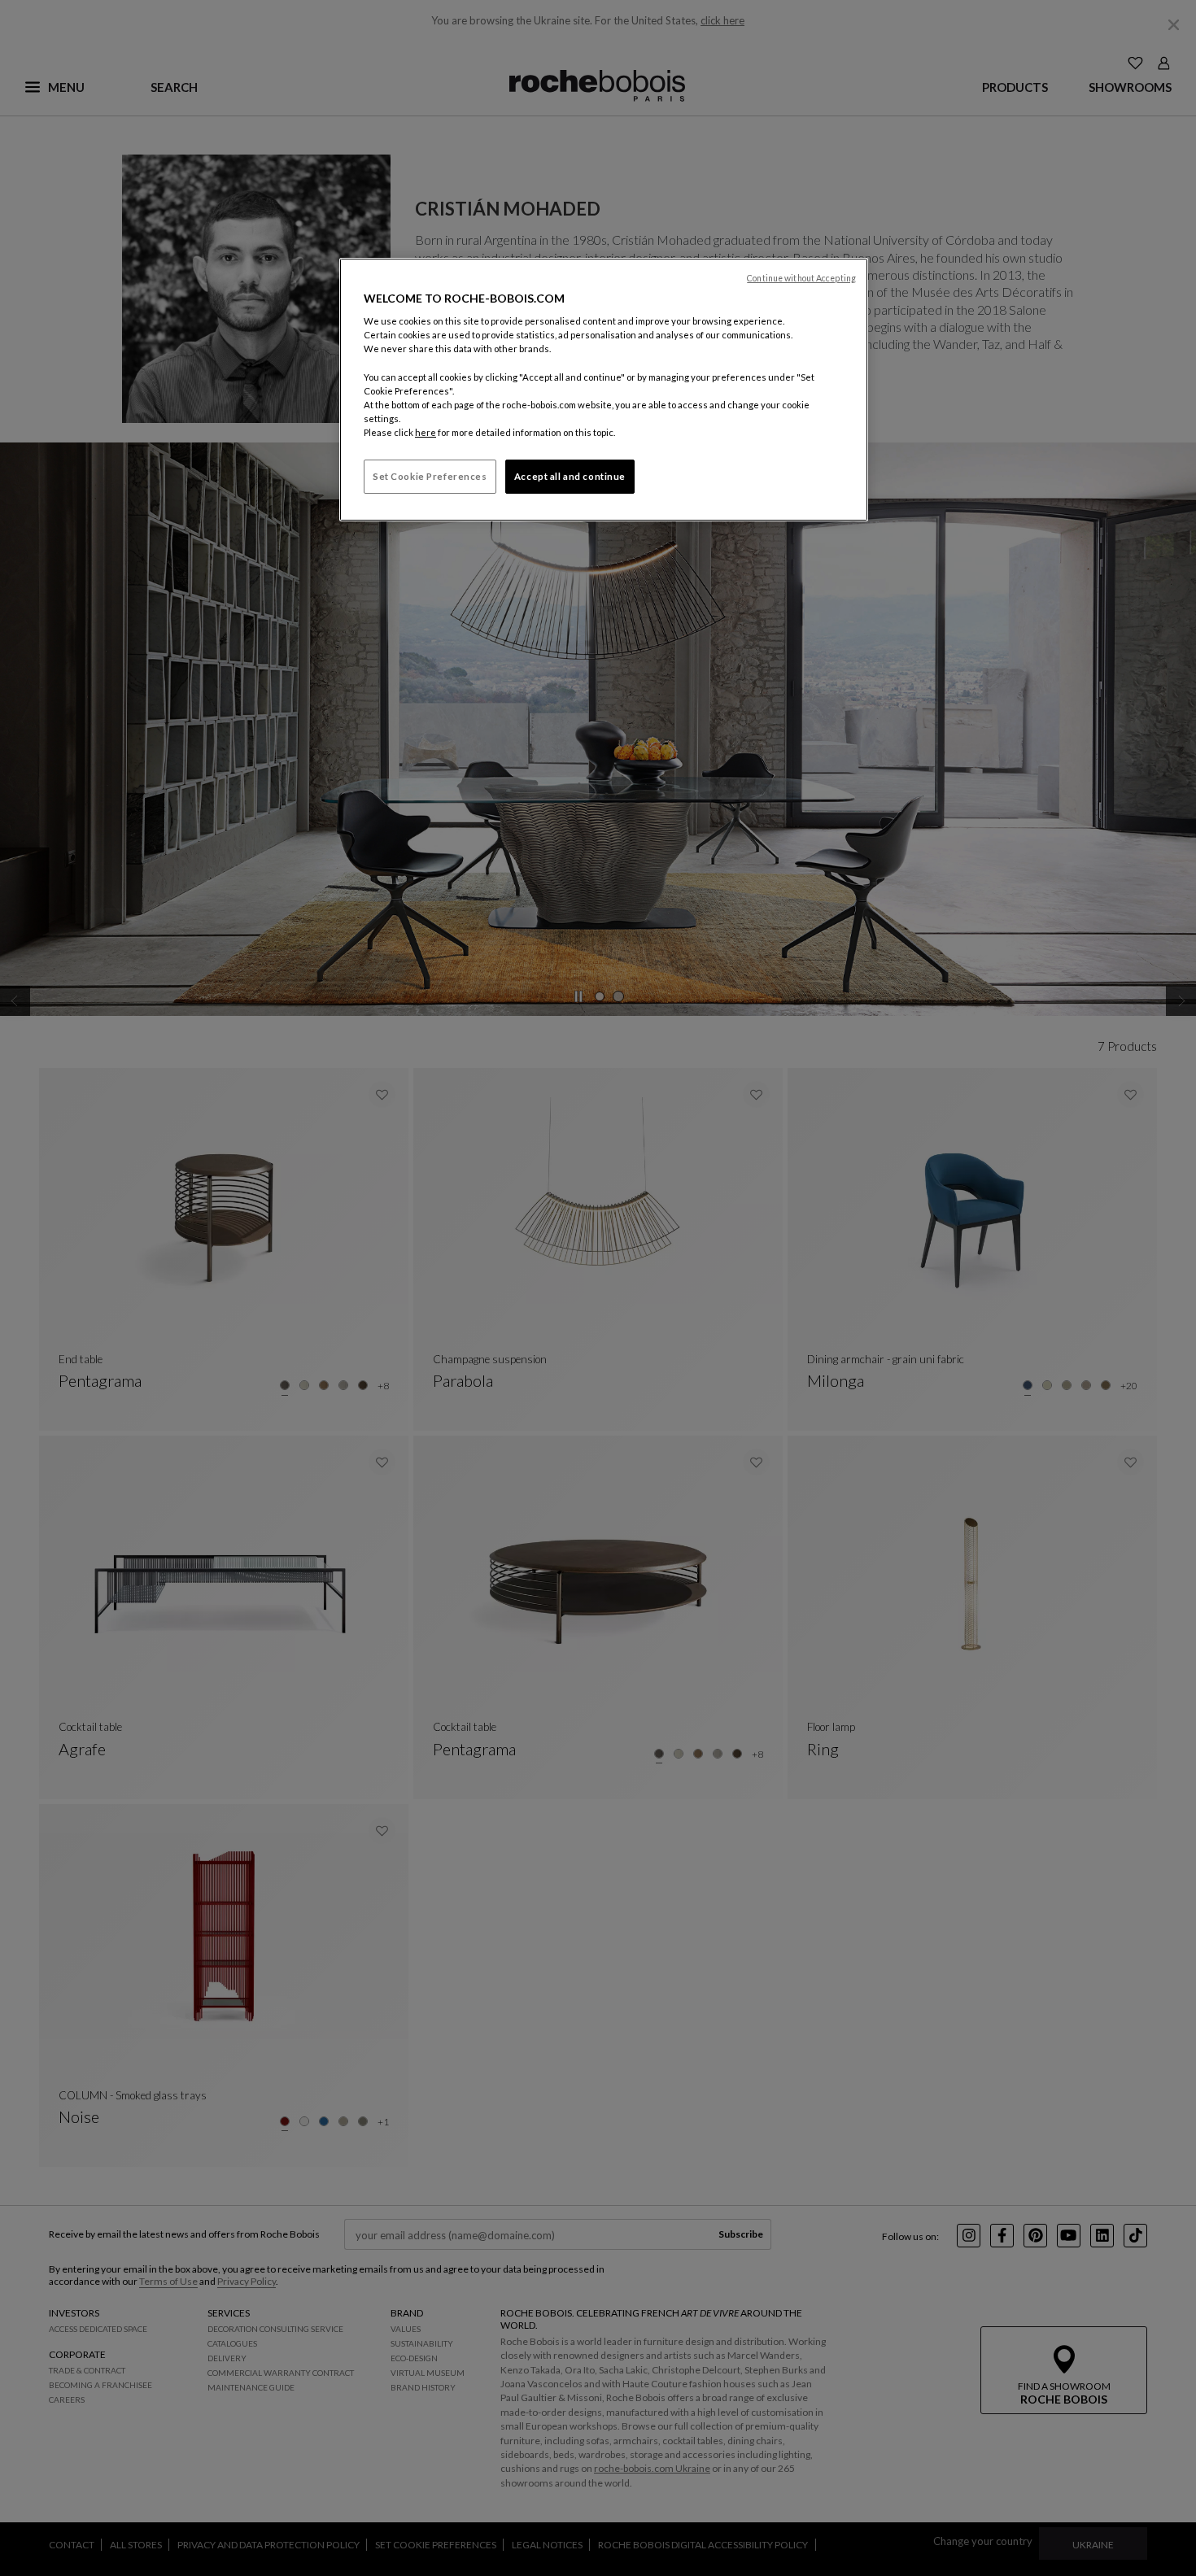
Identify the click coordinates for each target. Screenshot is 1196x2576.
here (426, 432)
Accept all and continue (570, 476)
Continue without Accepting (801, 278)
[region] (604, 390)
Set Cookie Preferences (430, 476)
